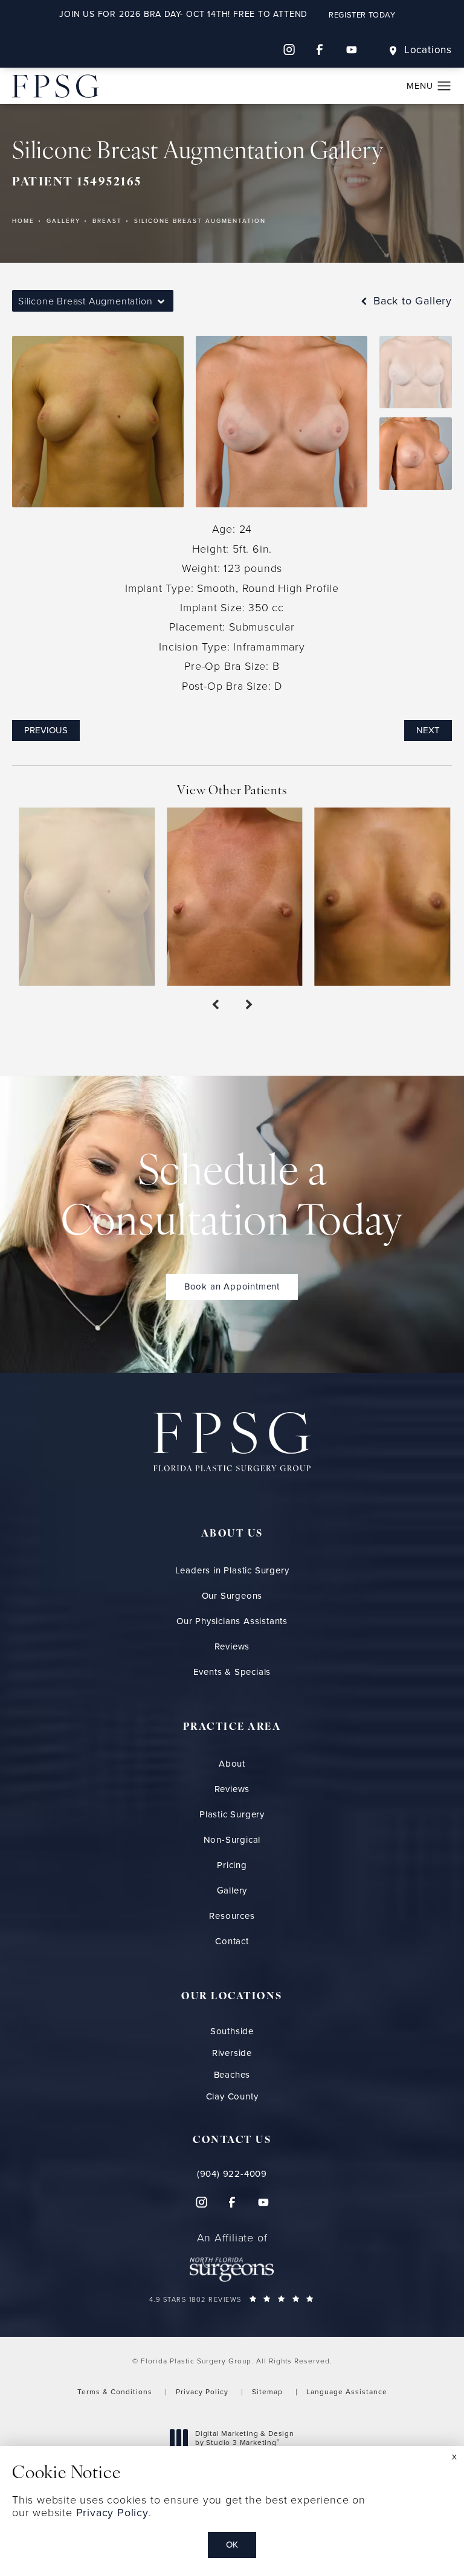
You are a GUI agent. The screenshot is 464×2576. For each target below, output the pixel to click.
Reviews (232, 1646)
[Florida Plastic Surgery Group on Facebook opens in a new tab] (320, 50)
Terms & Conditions (115, 2392)
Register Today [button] (362, 15)
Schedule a (232, 1199)
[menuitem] (289, 50)
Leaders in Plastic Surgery (232, 1570)
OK (232, 2545)
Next (428, 730)
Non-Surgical (232, 1840)
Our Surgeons (232, 1596)
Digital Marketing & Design (244, 2439)
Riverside (232, 2053)
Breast (107, 221)
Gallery (63, 221)
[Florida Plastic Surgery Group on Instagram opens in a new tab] (289, 50)
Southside (232, 2032)
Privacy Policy (202, 2392)
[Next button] (249, 1005)
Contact (232, 1941)
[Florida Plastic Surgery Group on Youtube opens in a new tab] (352, 50)
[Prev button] (215, 1005)
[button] (444, 86)
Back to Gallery (411, 301)
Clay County (232, 2097)
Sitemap (267, 2392)
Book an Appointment (232, 1286)
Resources (232, 1916)
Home (23, 221)
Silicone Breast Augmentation (200, 221)
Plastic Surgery (232, 1814)
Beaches (232, 2075)
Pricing (232, 1865)
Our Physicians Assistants (232, 1621)
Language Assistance (347, 2392)
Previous (46, 730)
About (232, 1764)
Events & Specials (232, 1672)
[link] (232, 2174)
